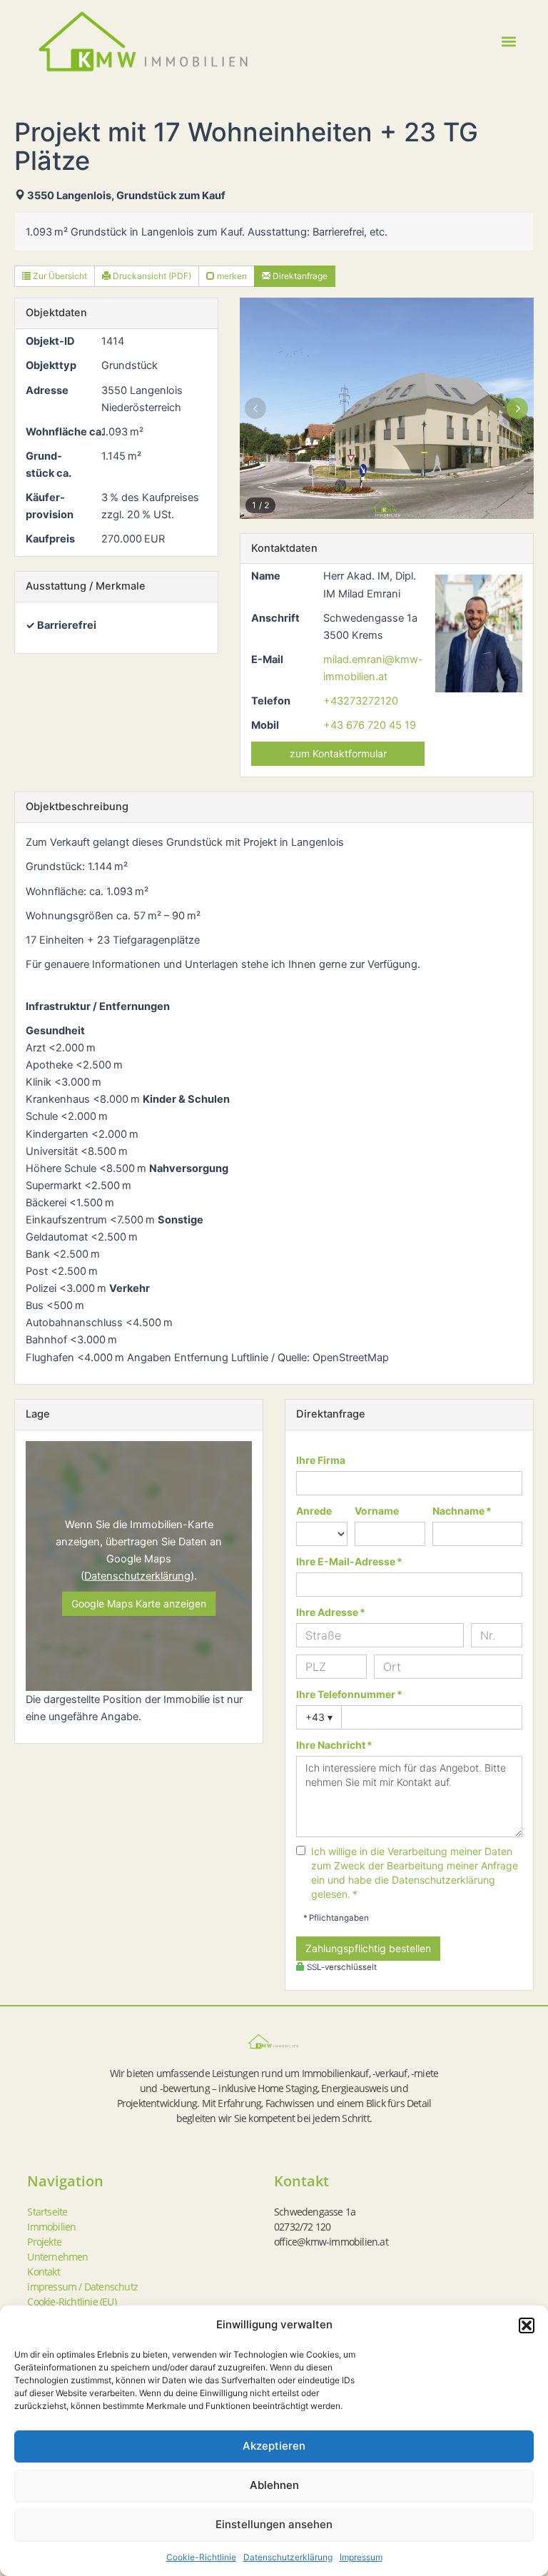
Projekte (44, 2242)
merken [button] (231, 276)
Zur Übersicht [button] (59, 276)
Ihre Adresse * (331, 1612)
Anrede (314, 1511)
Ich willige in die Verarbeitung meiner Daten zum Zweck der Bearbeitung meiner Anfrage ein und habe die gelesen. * (415, 1873)
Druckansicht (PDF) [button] (151, 276)
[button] (527, 2325)
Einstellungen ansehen (274, 2524)
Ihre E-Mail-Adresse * (349, 1561)
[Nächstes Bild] (518, 408)
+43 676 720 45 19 (370, 725)
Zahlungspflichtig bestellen (368, 1948)
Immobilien (51, 2227)
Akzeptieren (274, 2446)
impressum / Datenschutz (82, 2287)
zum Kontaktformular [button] (338, 753)
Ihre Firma (321, 1460)
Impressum (361, 2557)
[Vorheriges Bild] (256, 408)
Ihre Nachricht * (334, 1745)
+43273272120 (361, 701)
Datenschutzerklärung (288, 2557)
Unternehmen (57, 2257)
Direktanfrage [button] (299, 276)
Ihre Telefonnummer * (349, 1694)
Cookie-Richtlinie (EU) (71, 2302)
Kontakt (43, 2272)
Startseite (47, 2212)
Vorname (377, 1511)
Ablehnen (274, 2485)
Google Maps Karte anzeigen (139, 1603)
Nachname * (462, 1511)
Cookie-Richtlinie (201, 2557)
